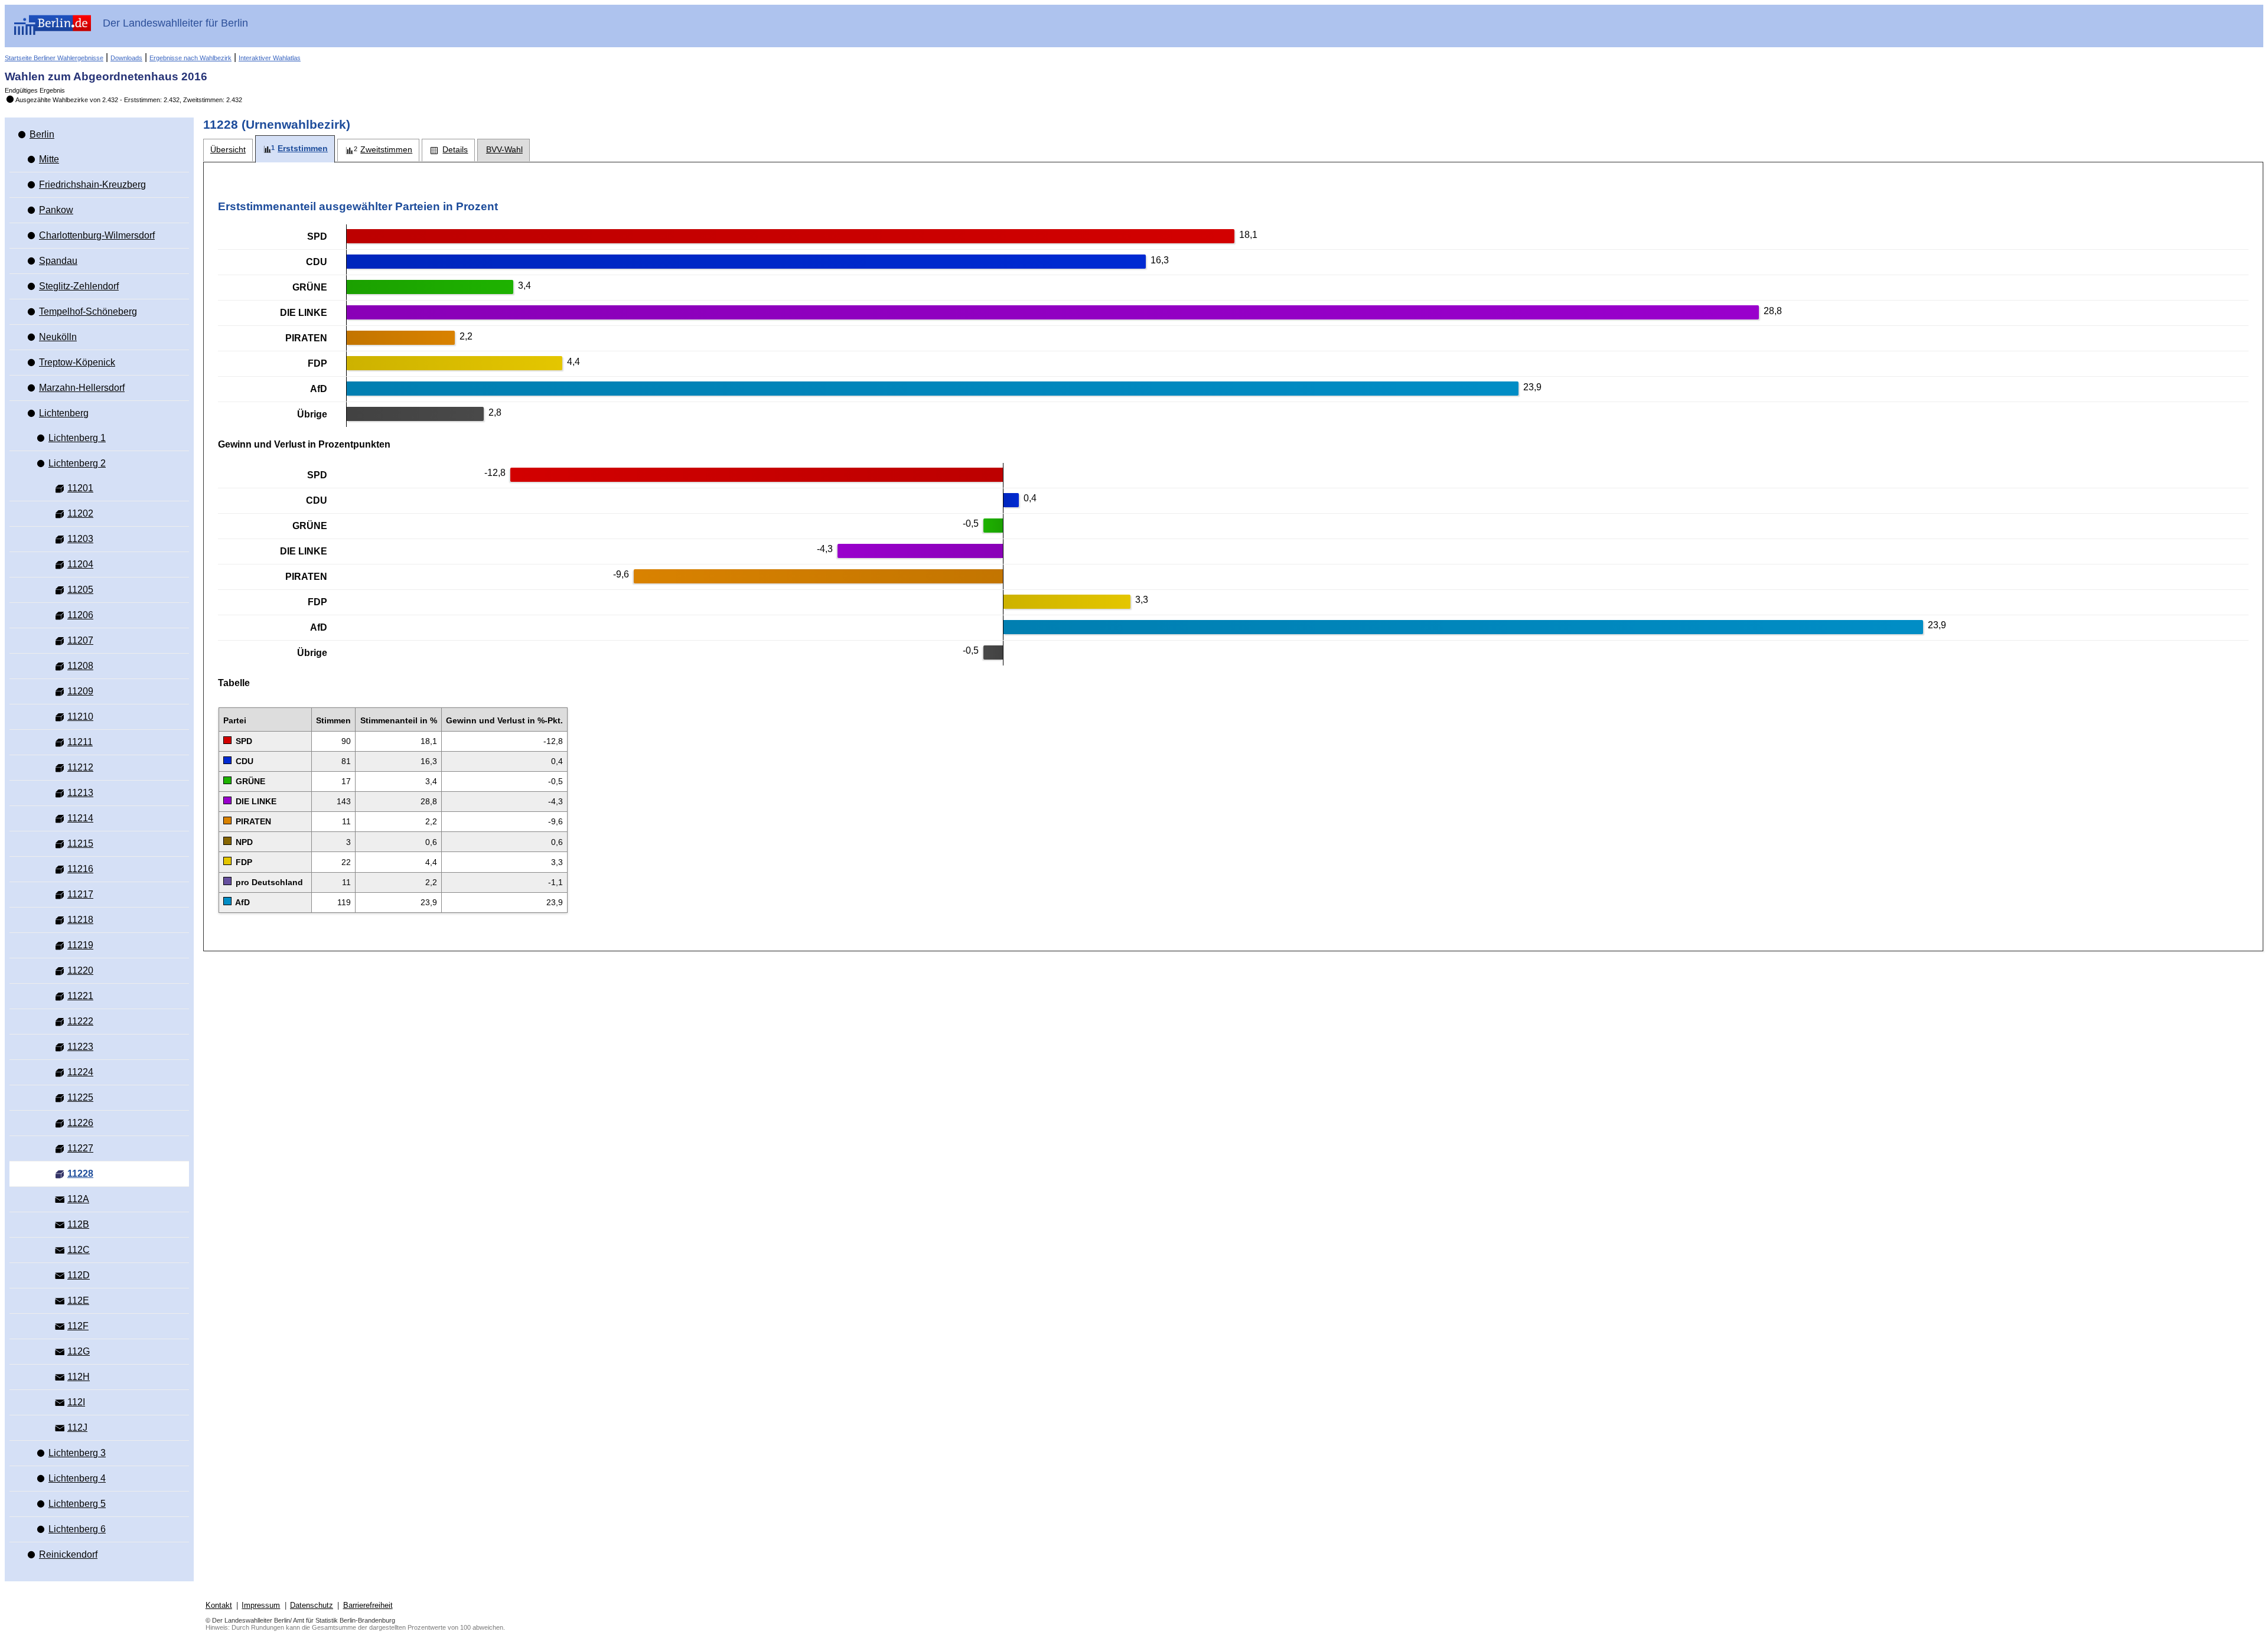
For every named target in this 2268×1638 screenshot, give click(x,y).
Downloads (126, 58)
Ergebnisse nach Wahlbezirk (190, 58)
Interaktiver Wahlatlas (270, 58)
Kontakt (219, 1605)
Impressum (261, 1605)
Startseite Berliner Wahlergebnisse (54, 58)
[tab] (228, 150)
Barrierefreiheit (368, 1605)
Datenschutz (312, 1605)
